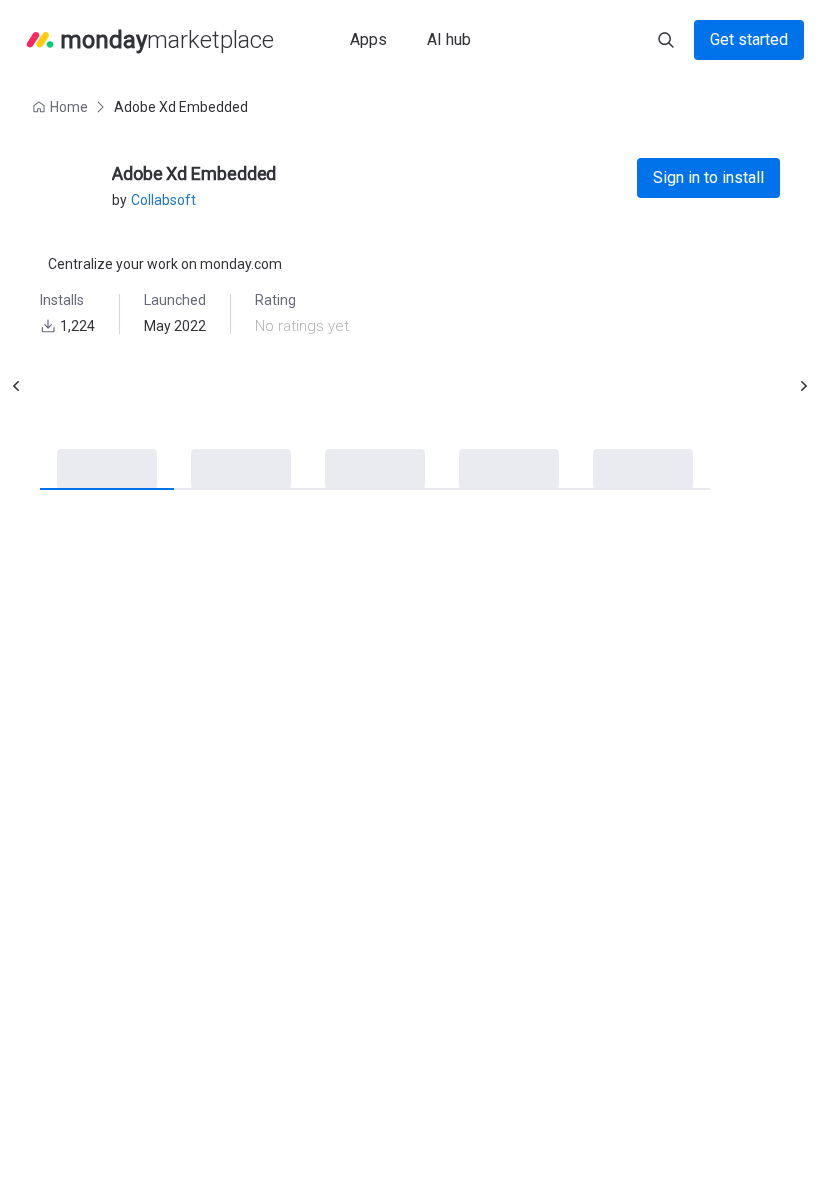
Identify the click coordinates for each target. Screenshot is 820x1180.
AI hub (449, 39)
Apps (368, 39)
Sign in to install (708, 177)
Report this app (547, 1120)
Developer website (535, 617)
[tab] (90, 470)
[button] (62, 107)
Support (502, 589)
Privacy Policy (520, 693)
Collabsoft (163, 200)
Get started (749, 39)
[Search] (666, 40)
